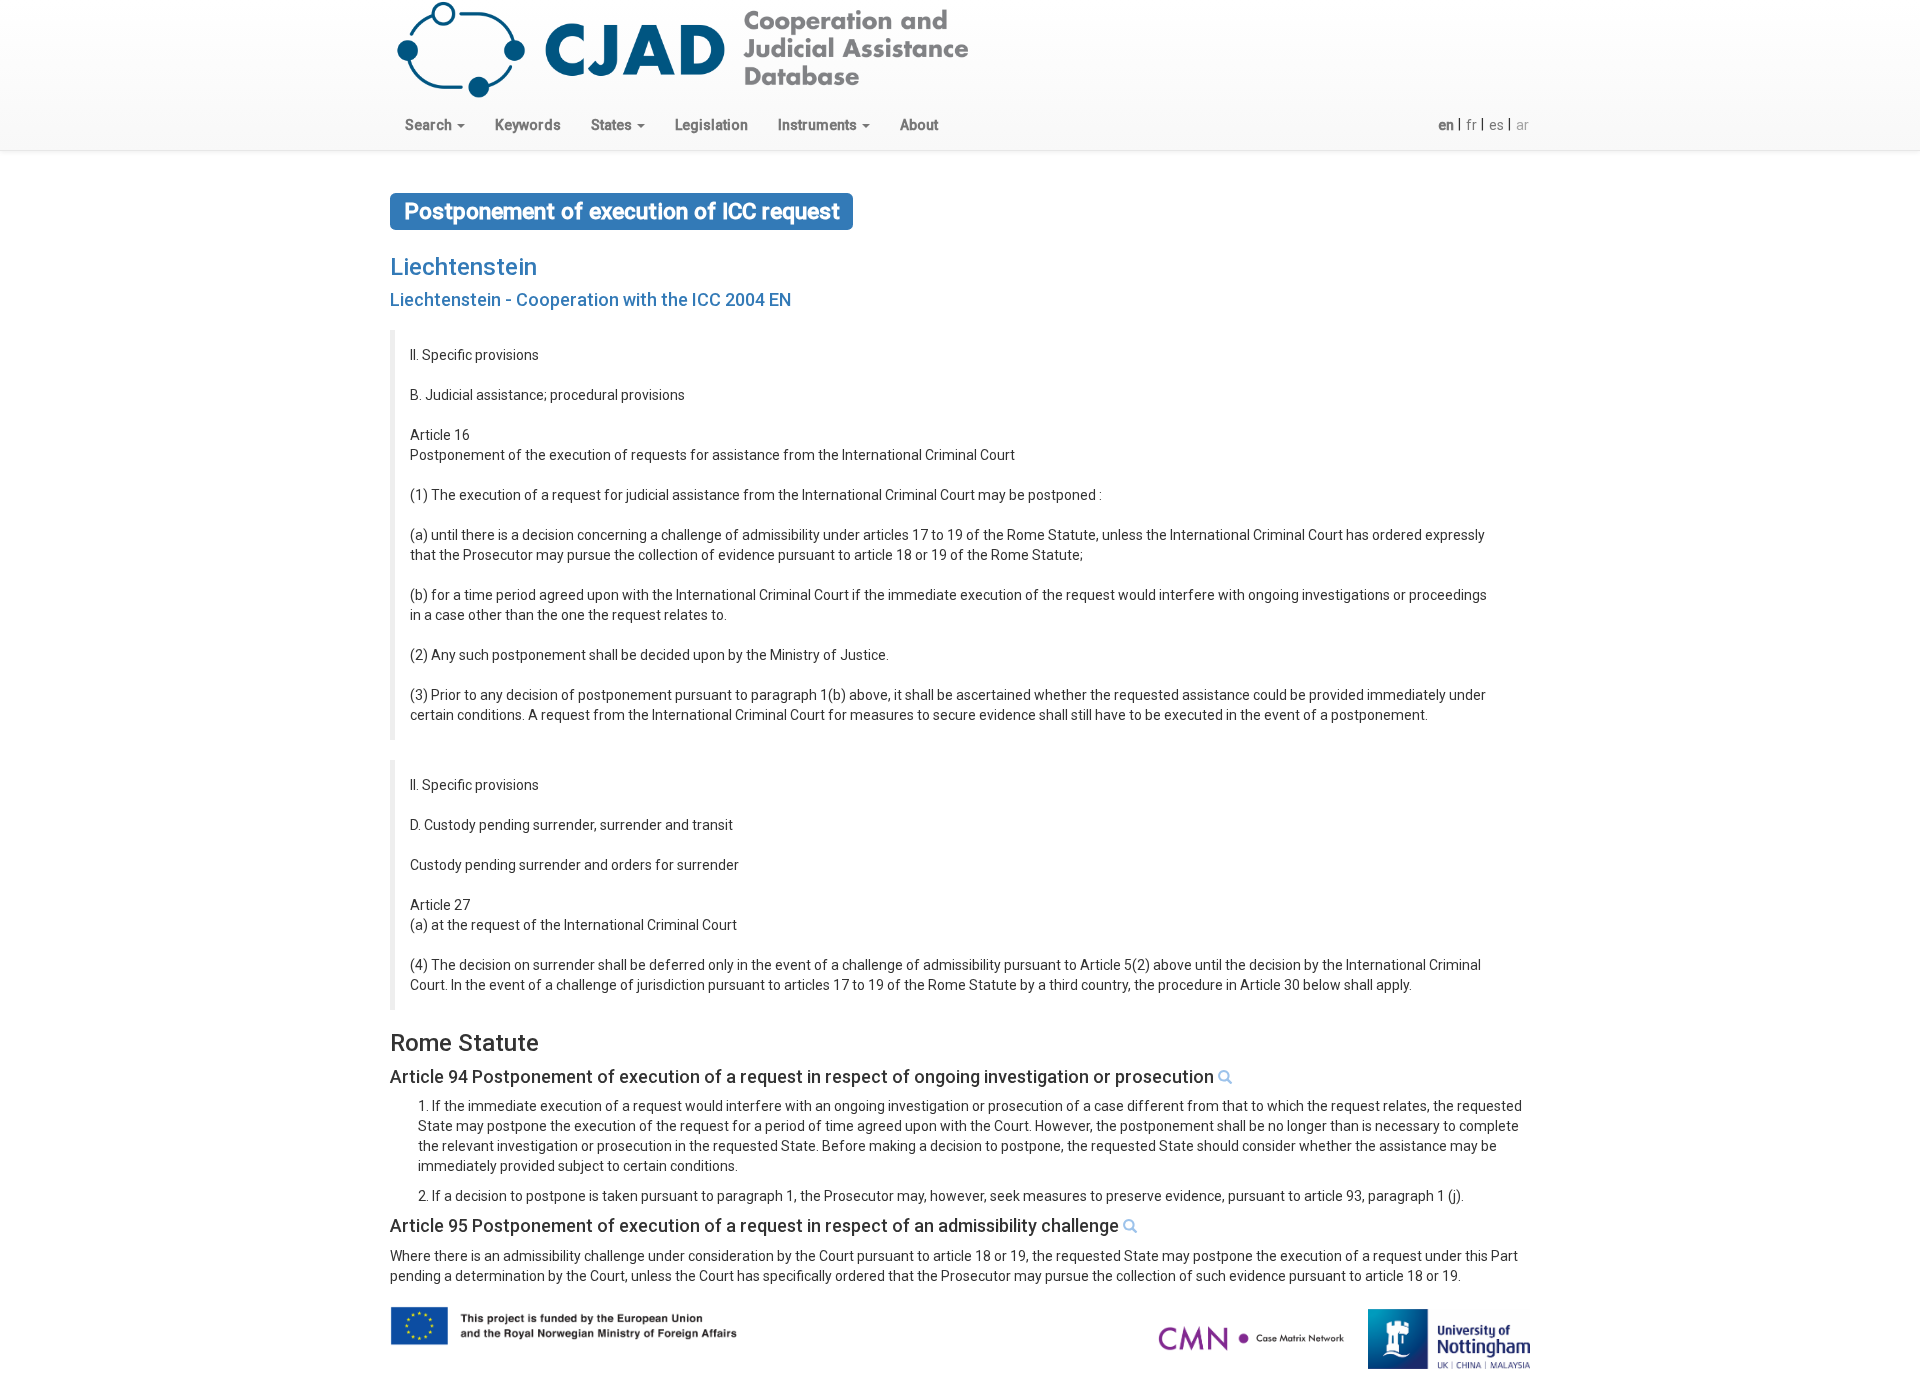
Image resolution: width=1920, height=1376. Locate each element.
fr (1471, 125)
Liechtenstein (463, 267)
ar (1522, 125)
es (1496, 125)
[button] (435, 125)
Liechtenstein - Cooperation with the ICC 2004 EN (590, 299)
